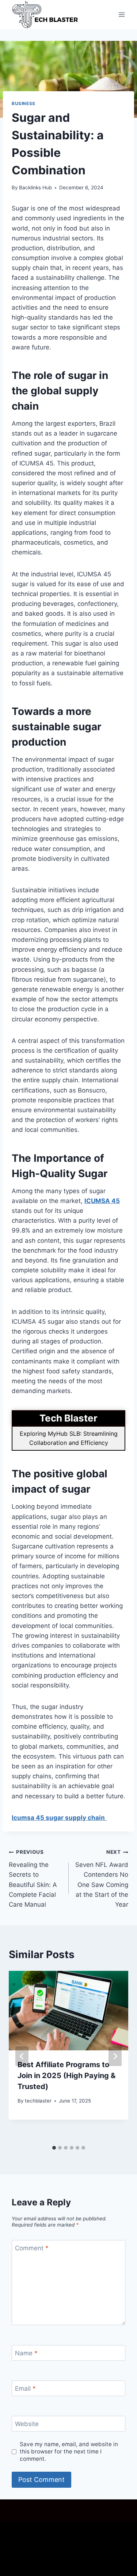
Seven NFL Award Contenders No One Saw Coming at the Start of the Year (102, 1878)
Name (26, 2353)
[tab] (54, 2148)
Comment (32, 2248)
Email (25, 2389)
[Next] (115, 2056)
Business (24, 103)
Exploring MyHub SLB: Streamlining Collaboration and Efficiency (69, 1438)
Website (27, 2424)
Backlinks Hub (35, 187)
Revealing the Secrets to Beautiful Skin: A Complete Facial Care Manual (33, 1878)
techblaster (38, 2101)
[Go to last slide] (22, 2056)
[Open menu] (121, 14)
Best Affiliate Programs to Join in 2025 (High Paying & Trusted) (66, 2076)
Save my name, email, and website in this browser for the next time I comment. (69, 2451)
